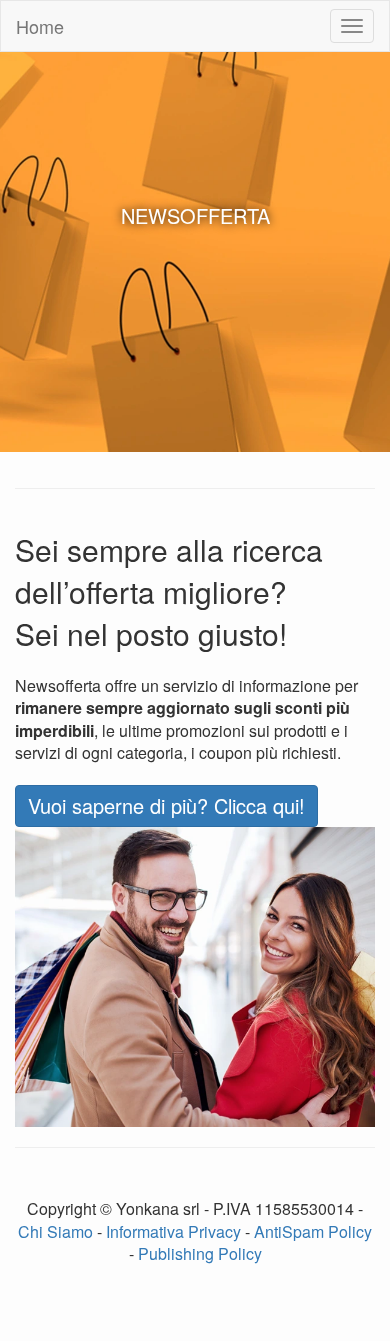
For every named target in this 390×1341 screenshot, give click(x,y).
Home (40, 26)
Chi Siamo (55, 1231)
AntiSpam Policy (313, 1231)
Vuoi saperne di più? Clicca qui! (166, 805)
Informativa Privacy (173, 1231)
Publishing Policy (200, 1253)
